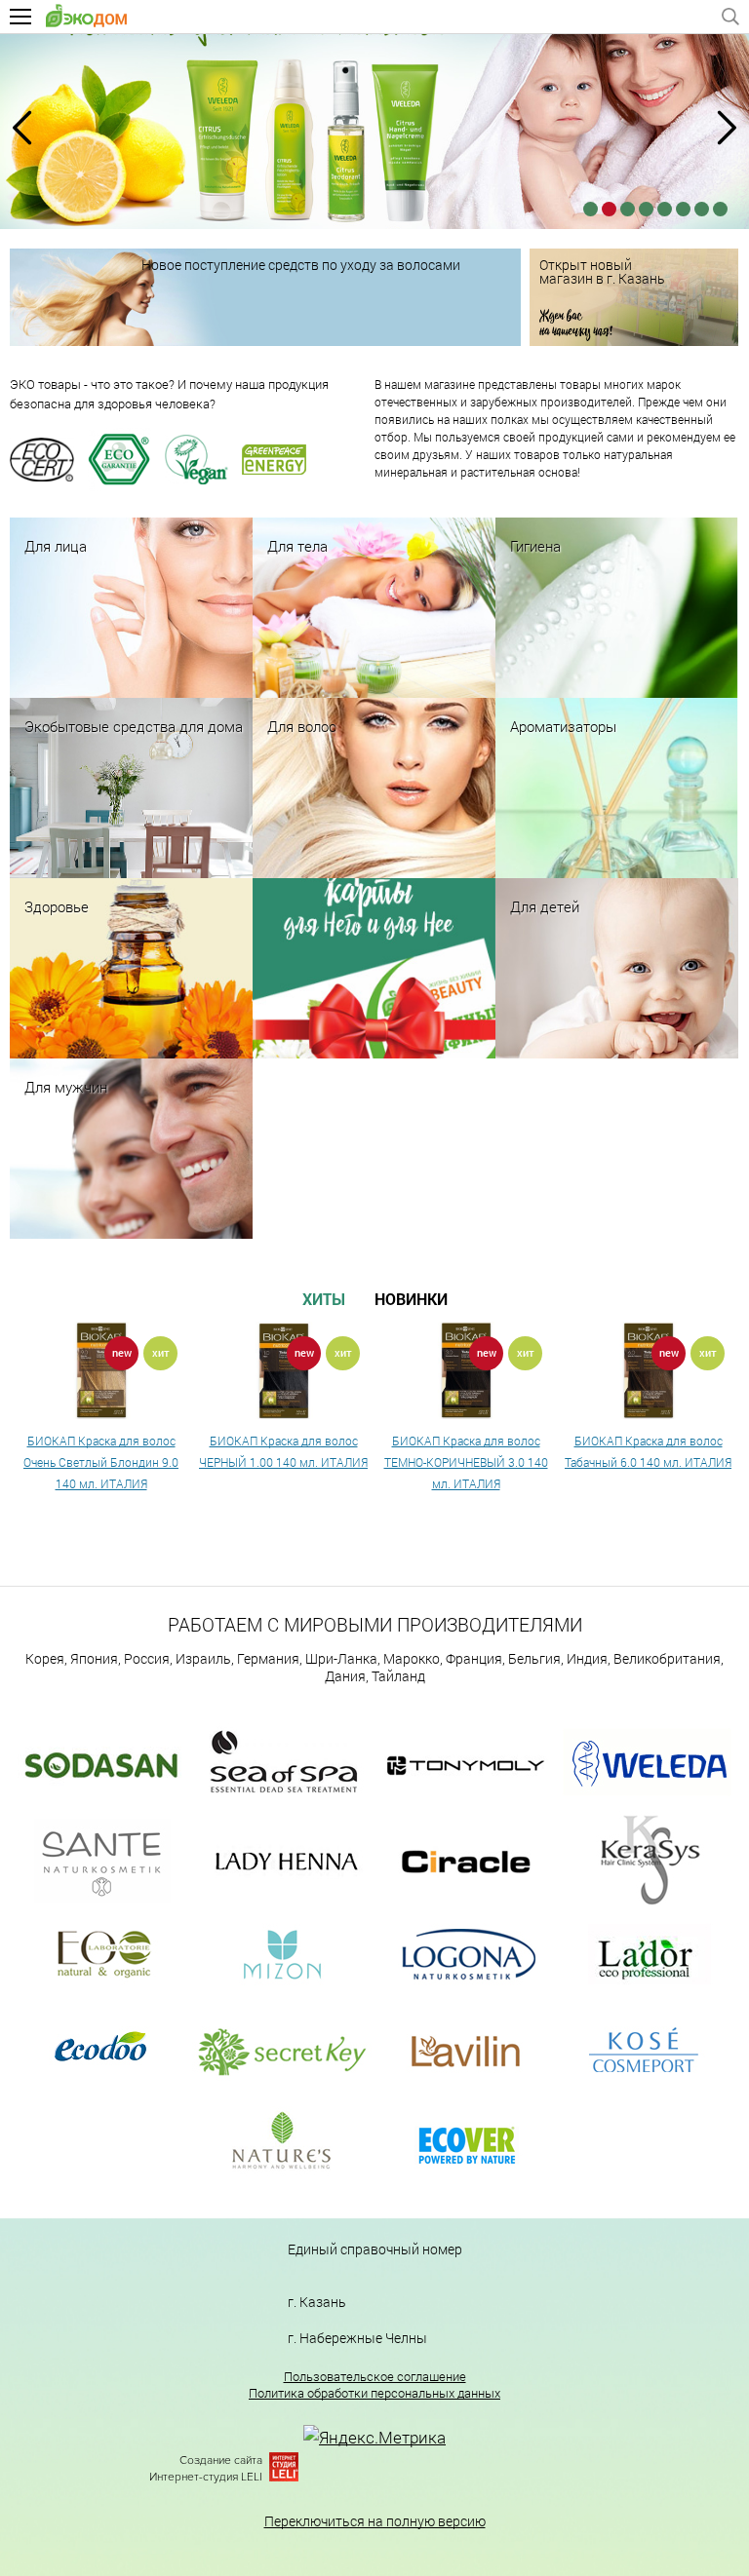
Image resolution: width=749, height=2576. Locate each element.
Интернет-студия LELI (206, 2477)
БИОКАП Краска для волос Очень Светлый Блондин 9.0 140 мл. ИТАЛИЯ (101, 1462)
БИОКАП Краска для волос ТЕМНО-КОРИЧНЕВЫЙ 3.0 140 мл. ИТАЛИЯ (466, 1462)
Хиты (324, 1299)
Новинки (411, 1299)
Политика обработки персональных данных (374, 2393)
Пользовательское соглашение (375, 2377)
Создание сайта (221, 2461)
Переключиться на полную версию (375, 2521)
